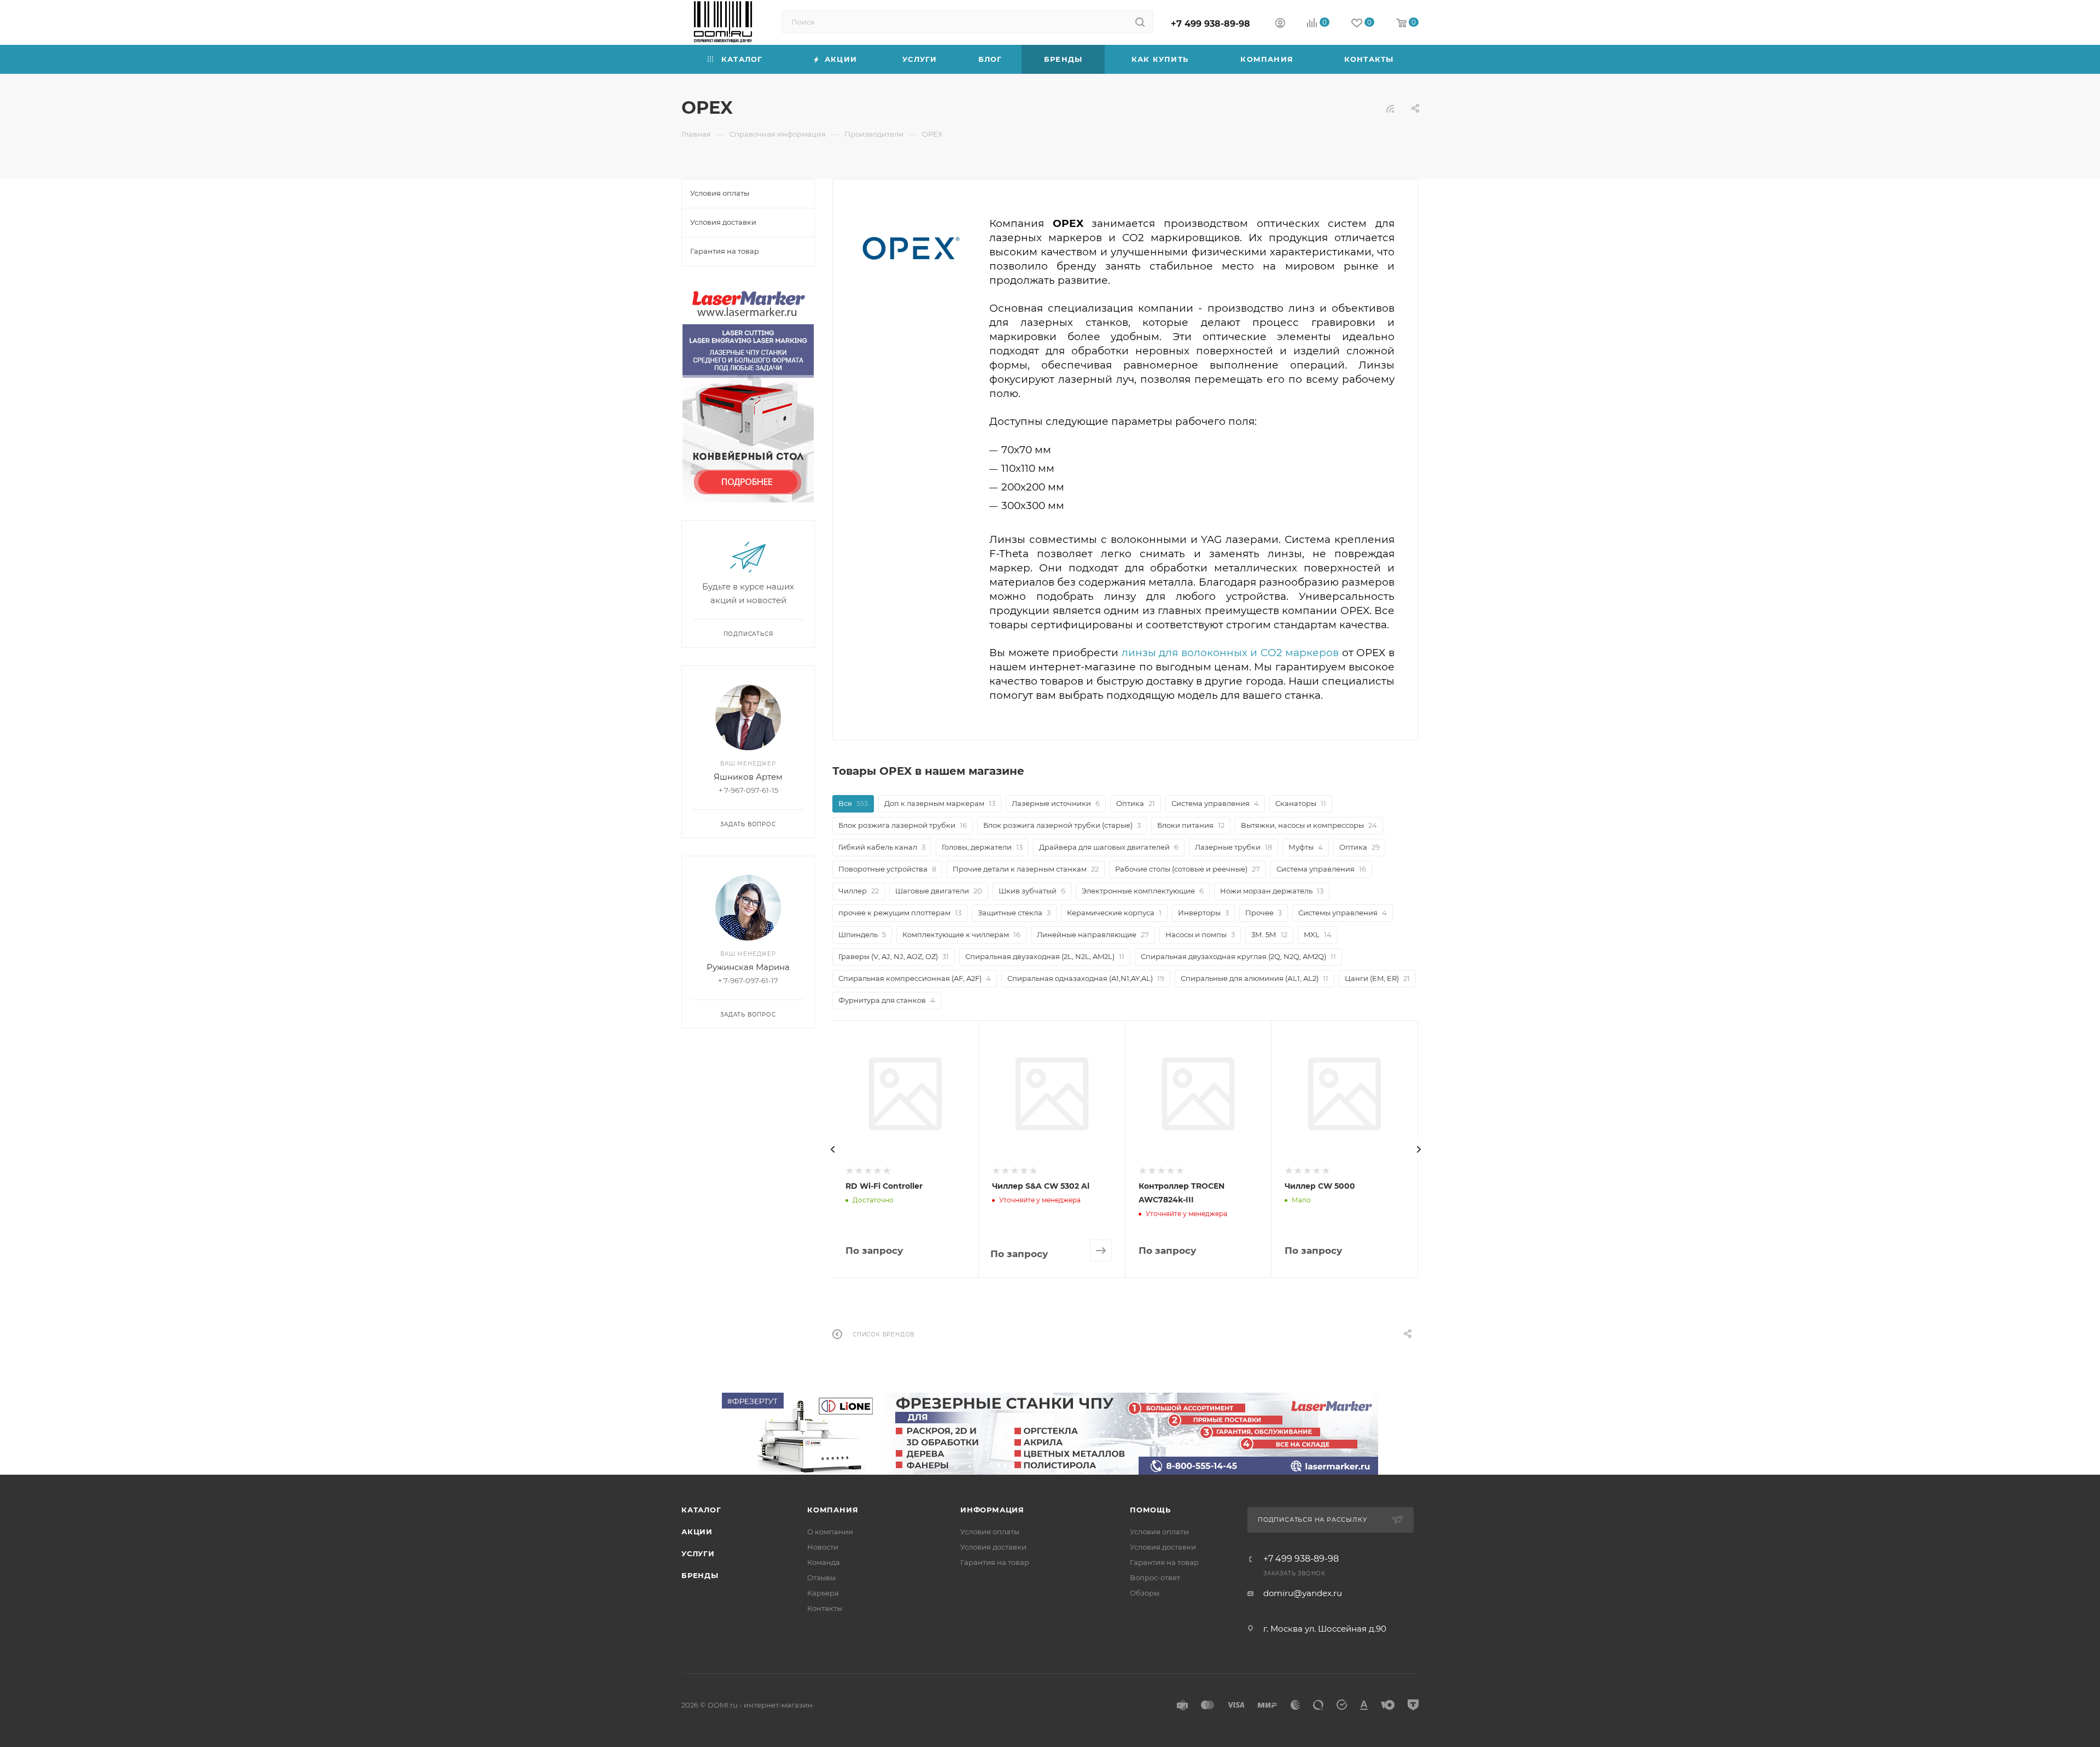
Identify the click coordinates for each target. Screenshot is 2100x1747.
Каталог (701, 1510)
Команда (824, 1562)
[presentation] (832, 1149)
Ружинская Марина (748, 967)
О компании (830, 1532)
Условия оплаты (990, 1532)
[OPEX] (911, 245)
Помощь (1150, 1510)
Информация (992, 1510)
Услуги (698, 1553)
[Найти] (1140, 22)
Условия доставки (993, 1547)
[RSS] (1390, 109)
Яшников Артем (748, 777)
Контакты (825, 1608)
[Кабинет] (1280, 24)
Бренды (700, 1575)
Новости (823, 1547)
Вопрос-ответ (1155, 1577)
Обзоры (1145, 1593)
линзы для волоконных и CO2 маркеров (1230, 653)
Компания (833, 1510)
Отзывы (821, 1577)
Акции (697, 1532)
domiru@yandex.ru (1303, 1593)
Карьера (823, 1593)
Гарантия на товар (995, 1562)
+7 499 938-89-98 (1211, 24)
